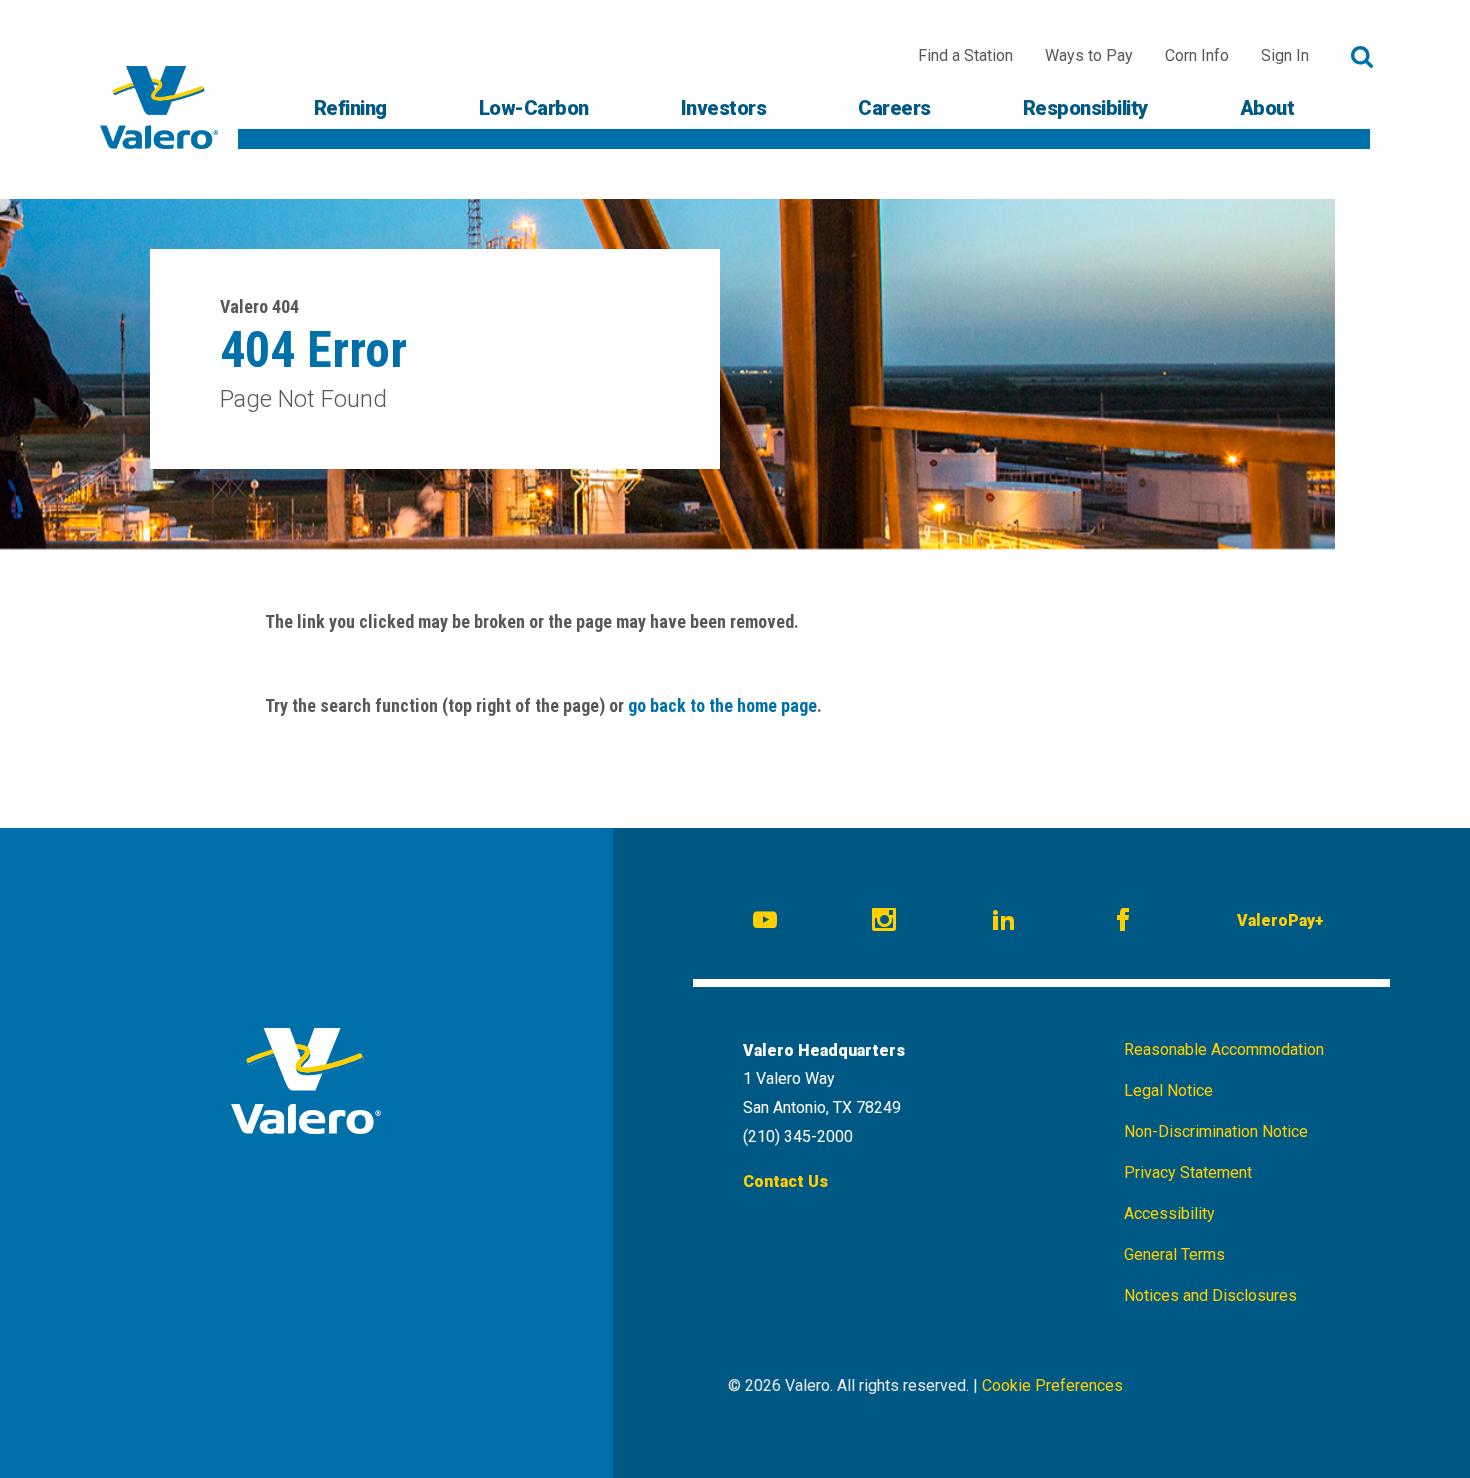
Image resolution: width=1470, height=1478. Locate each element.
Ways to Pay (1089, 55)
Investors (724, 108)
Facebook (1126, 923)
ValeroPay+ (1280, 920)
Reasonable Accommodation (1224, 1049)
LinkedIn (1007, 923)
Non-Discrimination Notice (1216, 1131)
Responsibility (1085, 108)
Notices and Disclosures (1210, 1295)
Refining (350, 108)
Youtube (768, 923)
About (1267, 108)
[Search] (1362, 57)
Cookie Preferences (1052, 1385)
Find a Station (965, 55)
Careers (894, 108)
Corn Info (1197, 55)
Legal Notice (1168, 1090)
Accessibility (1169, 1213)
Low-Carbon (534, 108)
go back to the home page (722, 705)
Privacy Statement (1188, 1172)
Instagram (887, 923)
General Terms (1174, 1254)
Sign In (1285, 55)
